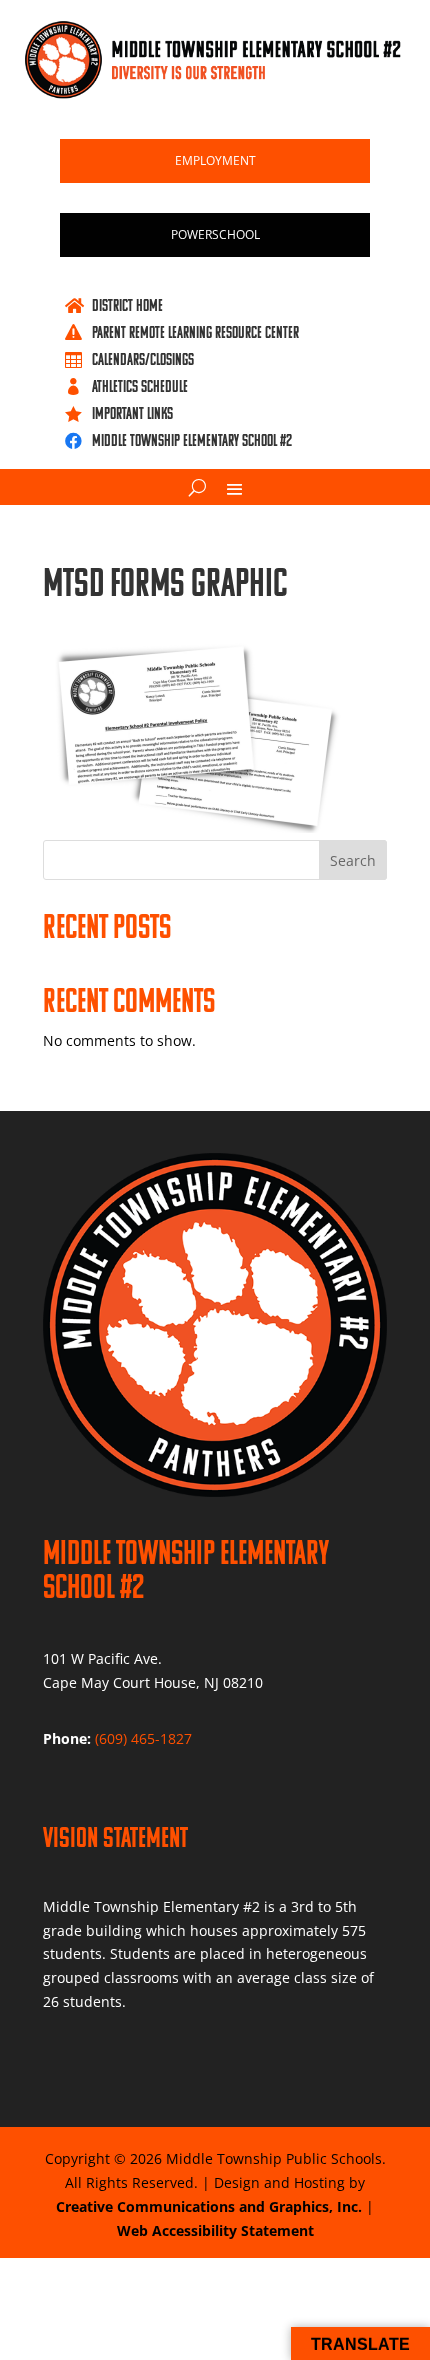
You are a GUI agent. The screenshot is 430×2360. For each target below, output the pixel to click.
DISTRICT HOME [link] (127, 305)
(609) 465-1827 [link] (143, 1738)
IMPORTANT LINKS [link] (132, 413)
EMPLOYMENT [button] (215, 160)
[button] (235, 488)
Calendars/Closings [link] (143, 359)
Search (353, 860)
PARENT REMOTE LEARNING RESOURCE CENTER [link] (195, 332)
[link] (215, 93)
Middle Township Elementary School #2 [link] (192, 440)
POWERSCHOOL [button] (215, 234)
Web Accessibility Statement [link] (215, 2230)
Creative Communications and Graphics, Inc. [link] (209, 2206)
